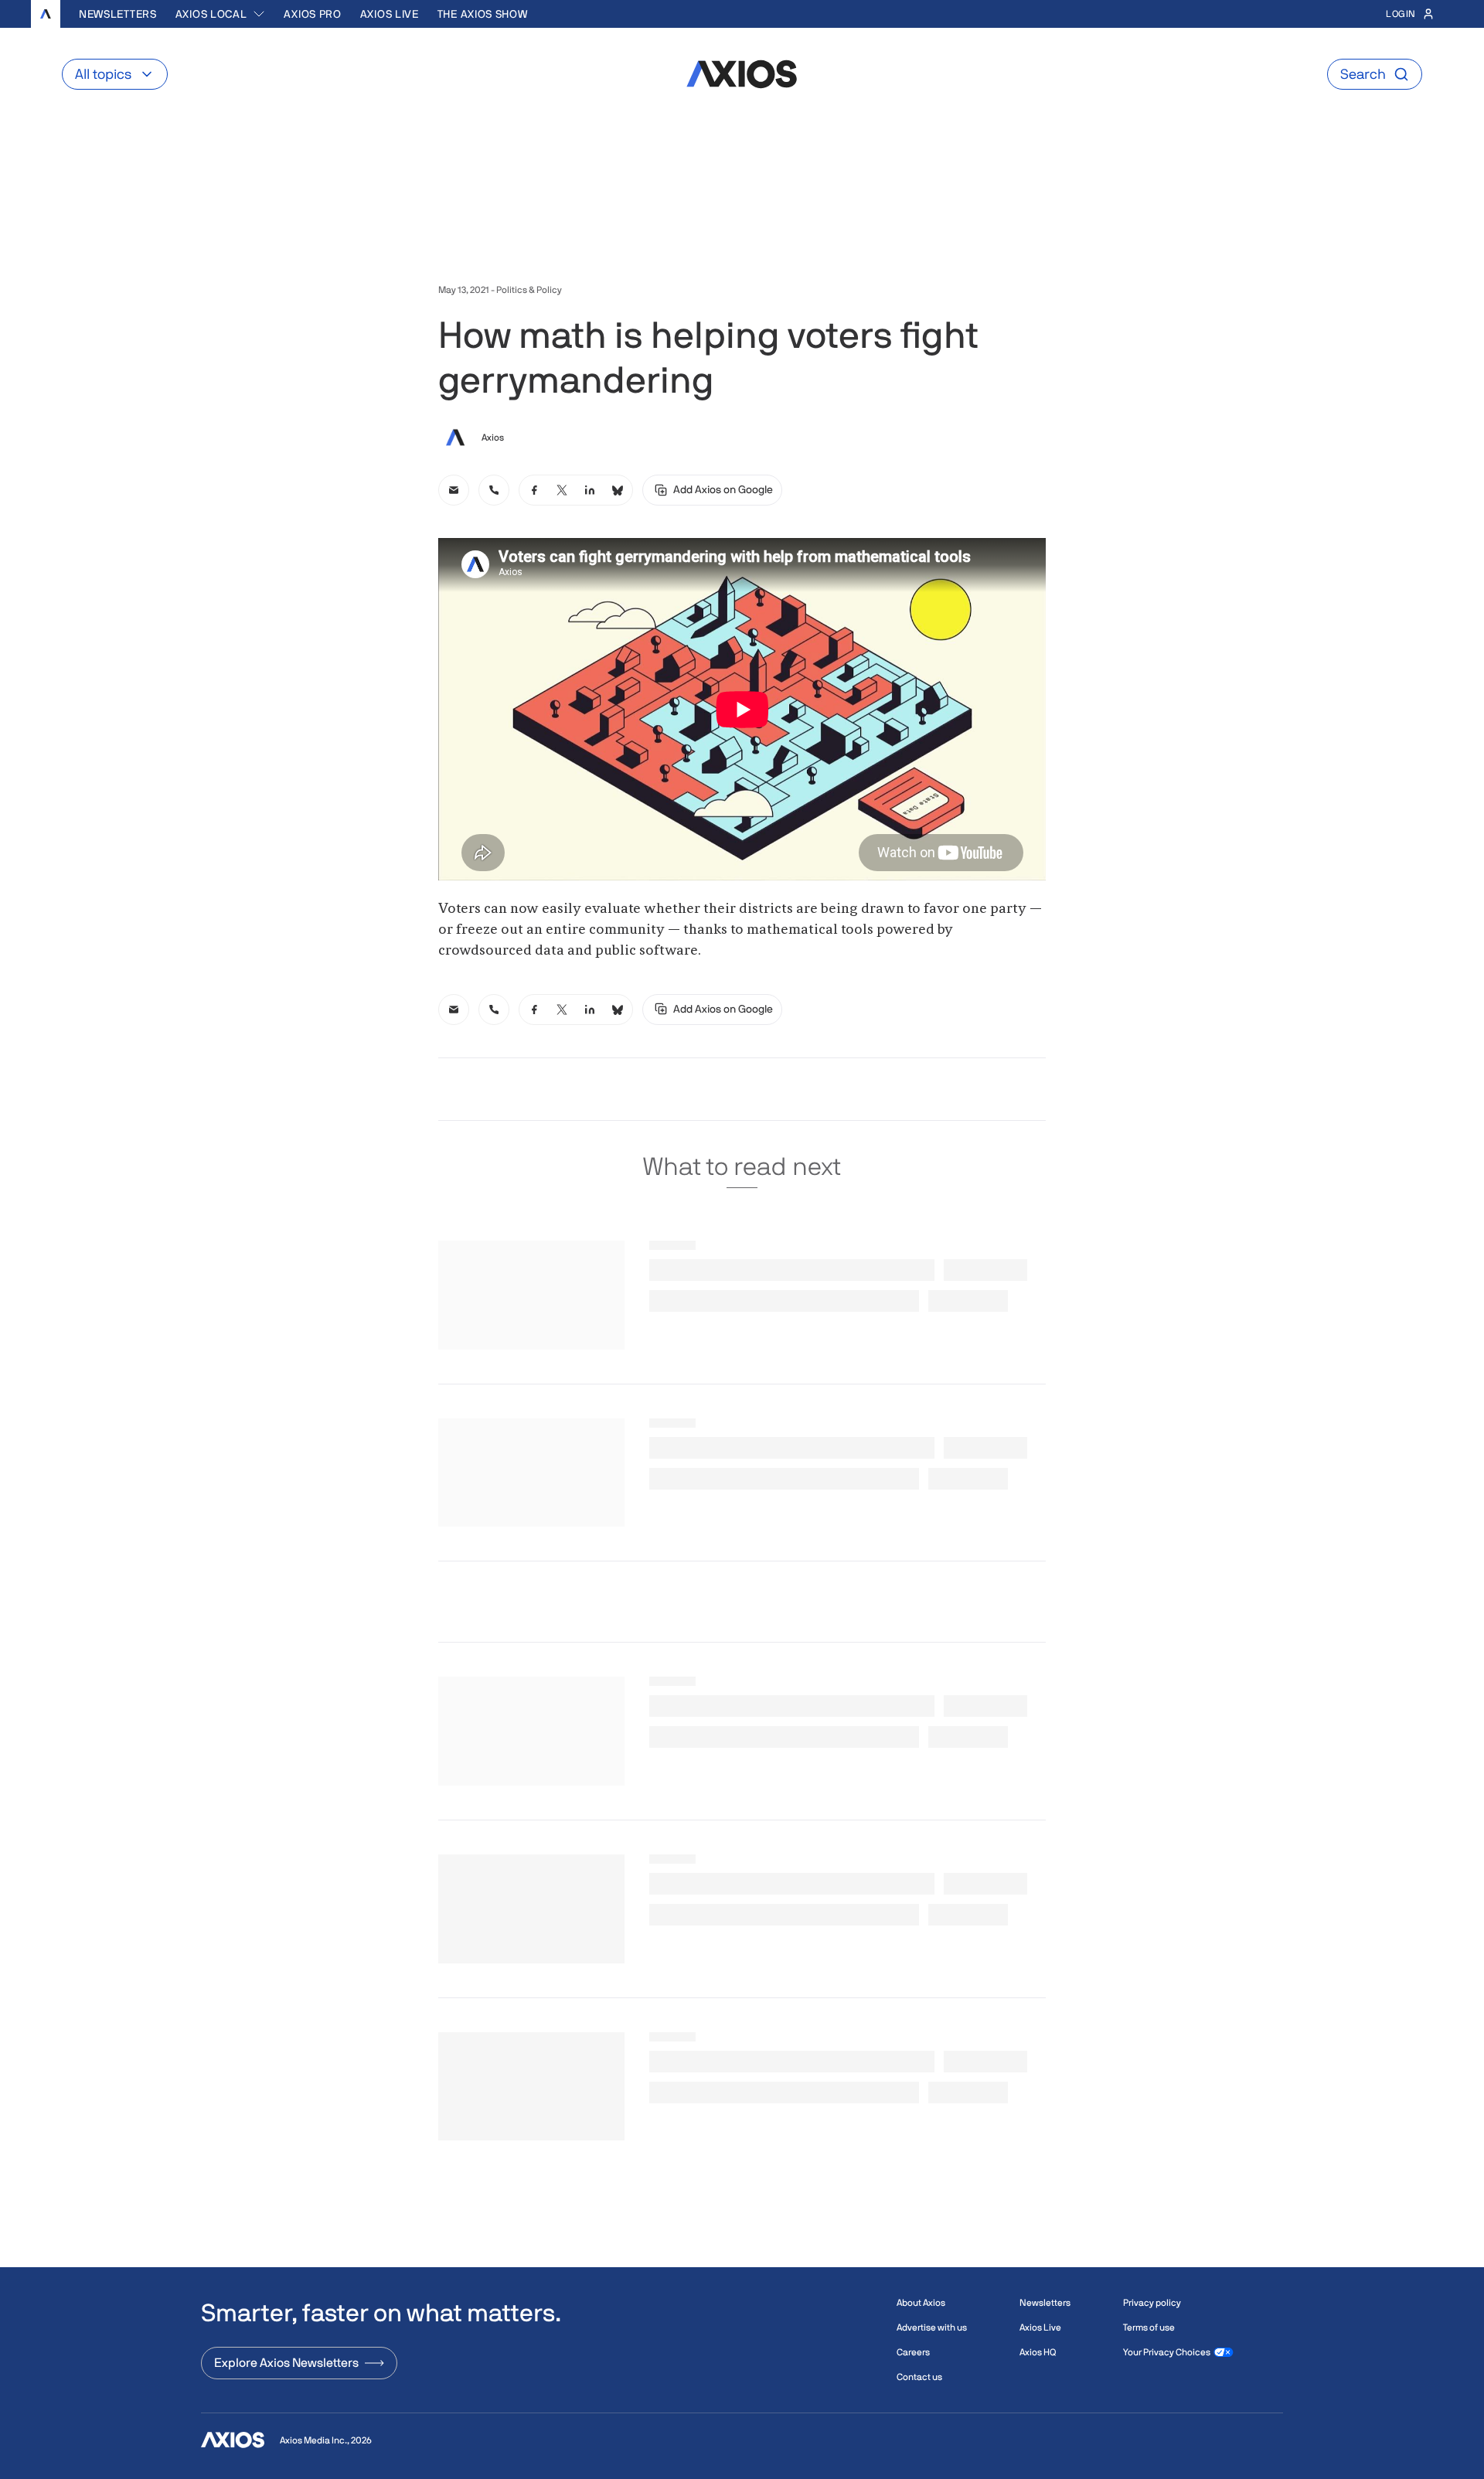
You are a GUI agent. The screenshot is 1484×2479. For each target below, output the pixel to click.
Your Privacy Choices (1167, 2352)
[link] (454, 490)
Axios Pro (312, 14)
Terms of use (1149, 2327)
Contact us (919, 2377)
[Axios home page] (46, 14)
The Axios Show (483, 14)
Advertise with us (932, 2327)
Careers (913, 2352)
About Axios (921, 2303)
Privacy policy (1152, 2303)
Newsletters (118, 14)
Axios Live (390, 14)
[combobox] (221, 14)
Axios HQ (1038, 2352)
